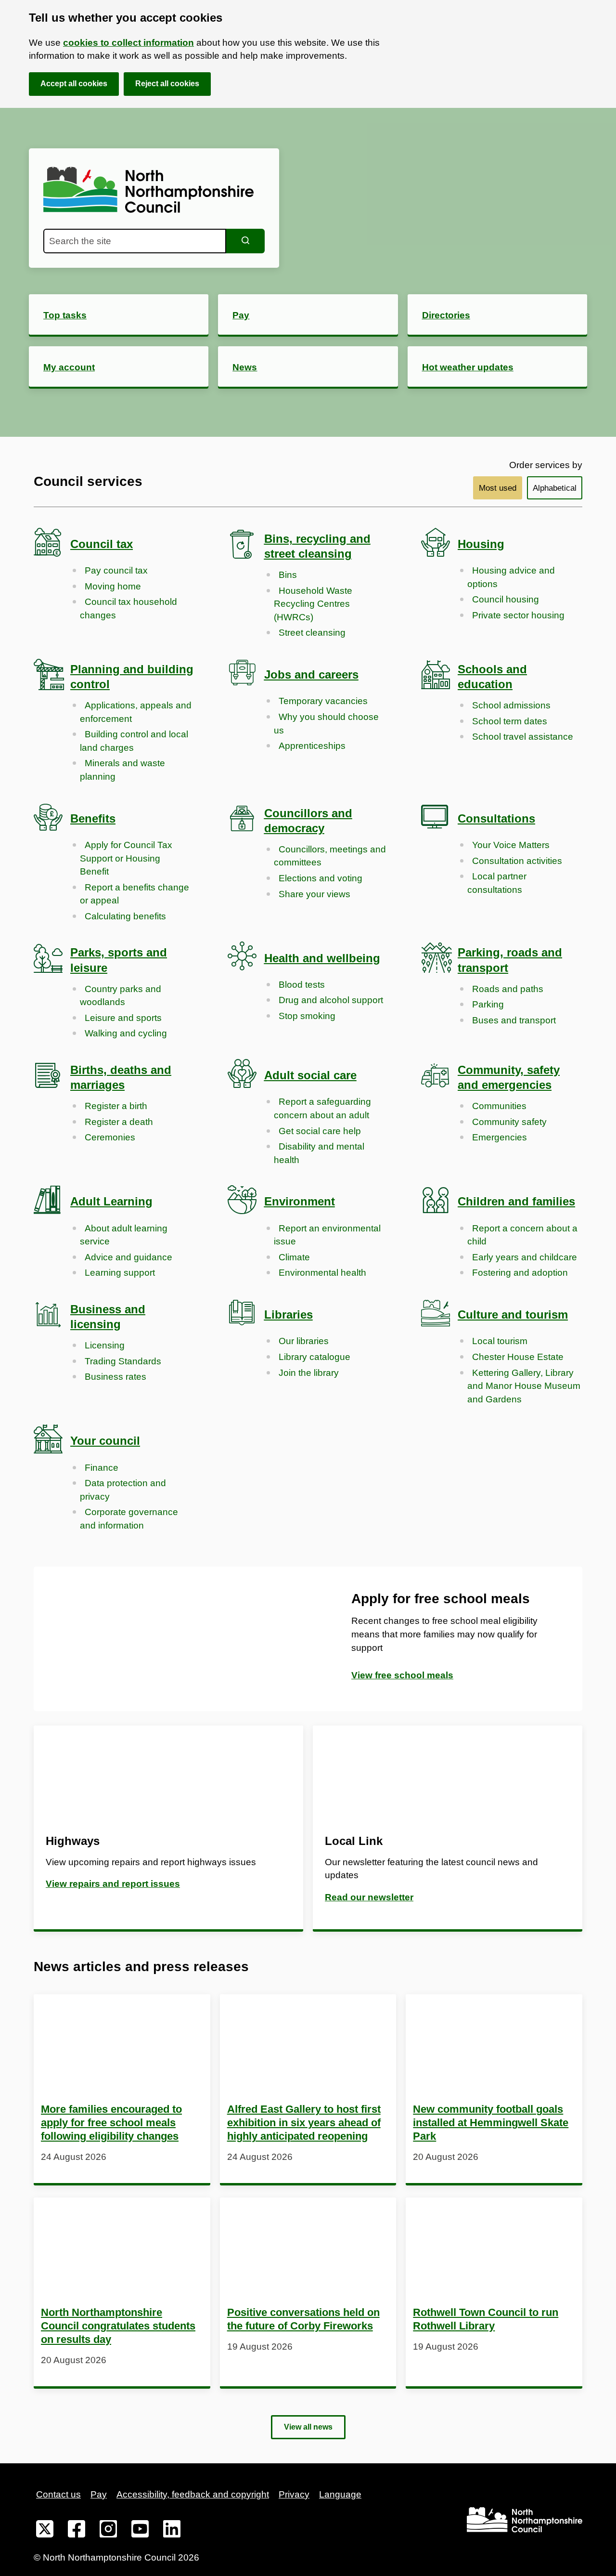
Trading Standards (123, 1361)
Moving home (113, 586)
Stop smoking (307, 1016)
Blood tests (302, 985)
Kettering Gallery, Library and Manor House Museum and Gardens (524, 1386)
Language (340, 2494)
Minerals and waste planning (122, 770)
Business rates (115, 1377)
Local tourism (500, 1341)
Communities (499, 1106)
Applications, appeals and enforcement (136, 712)
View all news (308, 2427)
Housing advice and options (511, 577)
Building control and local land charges (134, 741)
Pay (99, 2494)
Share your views (314, 894)
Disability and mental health (319, 1153)
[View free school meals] (171, 1639)
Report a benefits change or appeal (135, 894)
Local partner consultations (497, 883)
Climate (294, 1257)
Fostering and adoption (520, 1273)
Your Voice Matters (511, 845)
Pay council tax (116, 570)
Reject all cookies (167, 84)
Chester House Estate (518, 1357)
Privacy (294, 2494)
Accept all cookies (74, 84)
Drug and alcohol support (331, 1000)
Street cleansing (312, 633)
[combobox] (135, 241)
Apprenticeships (312, 746)
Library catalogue (314, 1357)
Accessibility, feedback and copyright (193, 2494)
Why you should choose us (326, 724)
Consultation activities (517, 861)
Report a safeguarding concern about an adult (322, 1108)
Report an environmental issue (327, 1235)
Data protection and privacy (123, 1490)
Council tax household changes (128, 608)
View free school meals (402, 1675)
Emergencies (500, 1137)
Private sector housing (518, 615)
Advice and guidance (128, 1257)
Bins (288, 575)
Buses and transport (514, 1020)
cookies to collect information (128, 43)
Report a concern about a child (522, 1235)
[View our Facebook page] (77, 2531)
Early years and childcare (525, 1257)
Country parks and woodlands (121, 996)
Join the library (309, 1373)
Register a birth (116, 1106)
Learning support (120, 1273)
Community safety (509, 1122)
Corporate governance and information (129, 1519)
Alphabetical (555, 488)
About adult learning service (124, 1235)
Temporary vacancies (323, 701)
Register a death (119, 1122)
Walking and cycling (126, 1033)
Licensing (105, 1345)
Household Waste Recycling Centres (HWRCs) (313, 604)
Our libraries (304, 1341)
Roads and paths (508, 989)
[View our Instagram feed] (108, 2531)
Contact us (58, 2494)
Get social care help (320, 1131)
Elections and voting (321, 878)
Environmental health (322, 1273)
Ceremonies (110, 1137)
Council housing (506, 599)
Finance (102, 1468)
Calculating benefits (125, 916)
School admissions (511, 705)
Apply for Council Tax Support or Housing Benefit (126, 858)
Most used (498, 488)
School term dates (510, 721)
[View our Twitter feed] (45, 2531)
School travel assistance (523, 737)
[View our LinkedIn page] (172, 2531)
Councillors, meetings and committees (330, 856)
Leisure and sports (123, 1018)
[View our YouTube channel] (140, 2531)
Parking (488, 1004)
